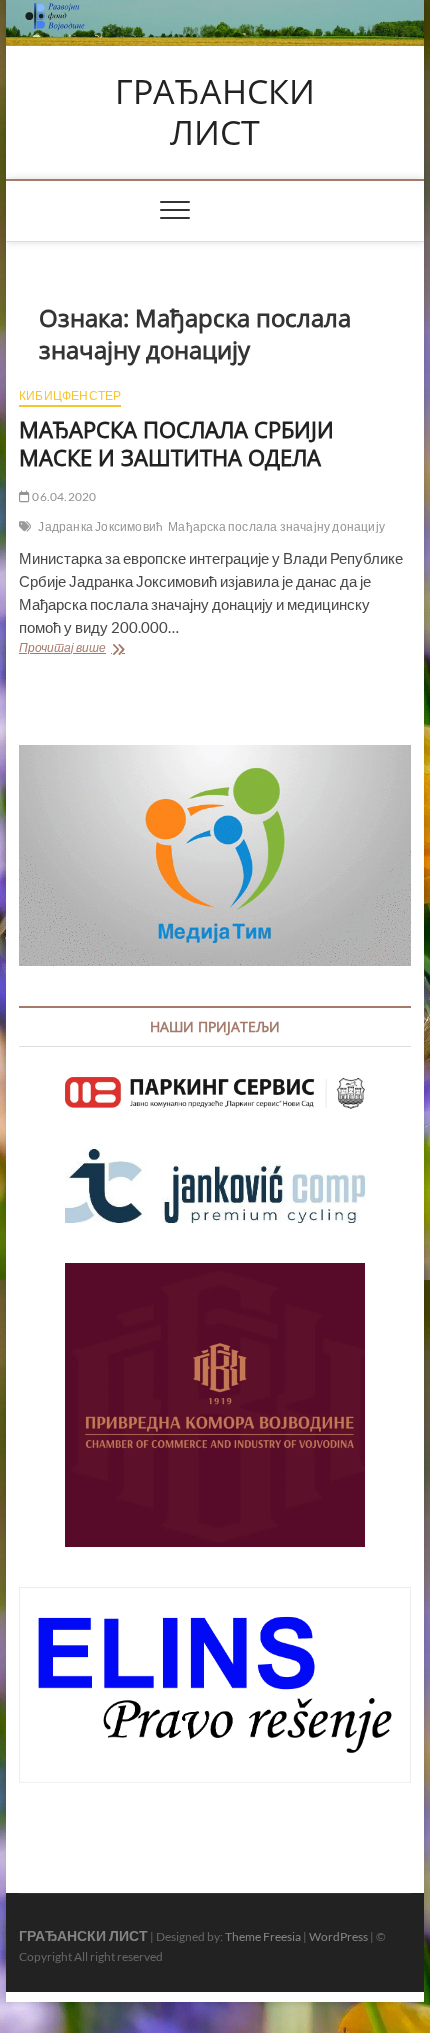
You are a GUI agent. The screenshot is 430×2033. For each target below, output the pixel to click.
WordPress (338, 1936)
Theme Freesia (263, 1936)
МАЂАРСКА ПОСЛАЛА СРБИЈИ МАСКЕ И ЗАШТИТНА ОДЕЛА (176, 443)
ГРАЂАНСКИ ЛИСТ (215, 112)
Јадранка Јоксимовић (100, 526)
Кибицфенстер (70, 395)
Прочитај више (96, 649)
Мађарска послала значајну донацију (276, 526)
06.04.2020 (63, 496)
